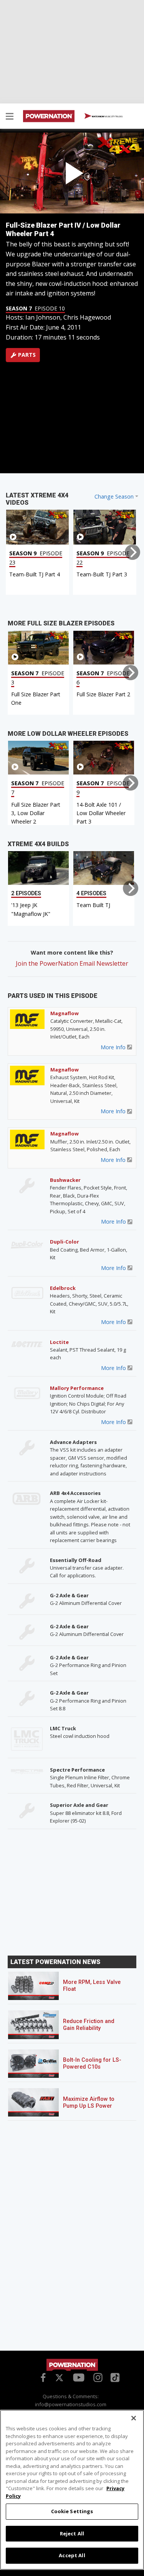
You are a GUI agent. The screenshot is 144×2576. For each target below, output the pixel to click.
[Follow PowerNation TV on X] (59, 2378)
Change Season (114, 496)
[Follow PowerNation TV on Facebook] (42, 2377)
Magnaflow (65, 1013)
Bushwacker (65, 1180)
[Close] (134, 2418)
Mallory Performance (77, 1388)
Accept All (72, 2555)
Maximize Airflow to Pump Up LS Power (89, 2103)
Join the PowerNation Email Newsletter (72, 963)
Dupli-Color (65, 1242)
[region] (72, 2490)
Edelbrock (63, 1288)
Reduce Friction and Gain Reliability (89, 2025)
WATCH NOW (107, 116)
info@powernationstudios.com (71, 2404)
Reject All (72, 2533)
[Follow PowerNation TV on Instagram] (97, 2377)
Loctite (59, 1342)
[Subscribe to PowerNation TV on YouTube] (79, 2378)
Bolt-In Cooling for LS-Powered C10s (92, 2063)
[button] (10, 117)
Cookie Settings (72, 2511)
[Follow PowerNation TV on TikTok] (114, 2377)
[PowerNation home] (72, 2365)
